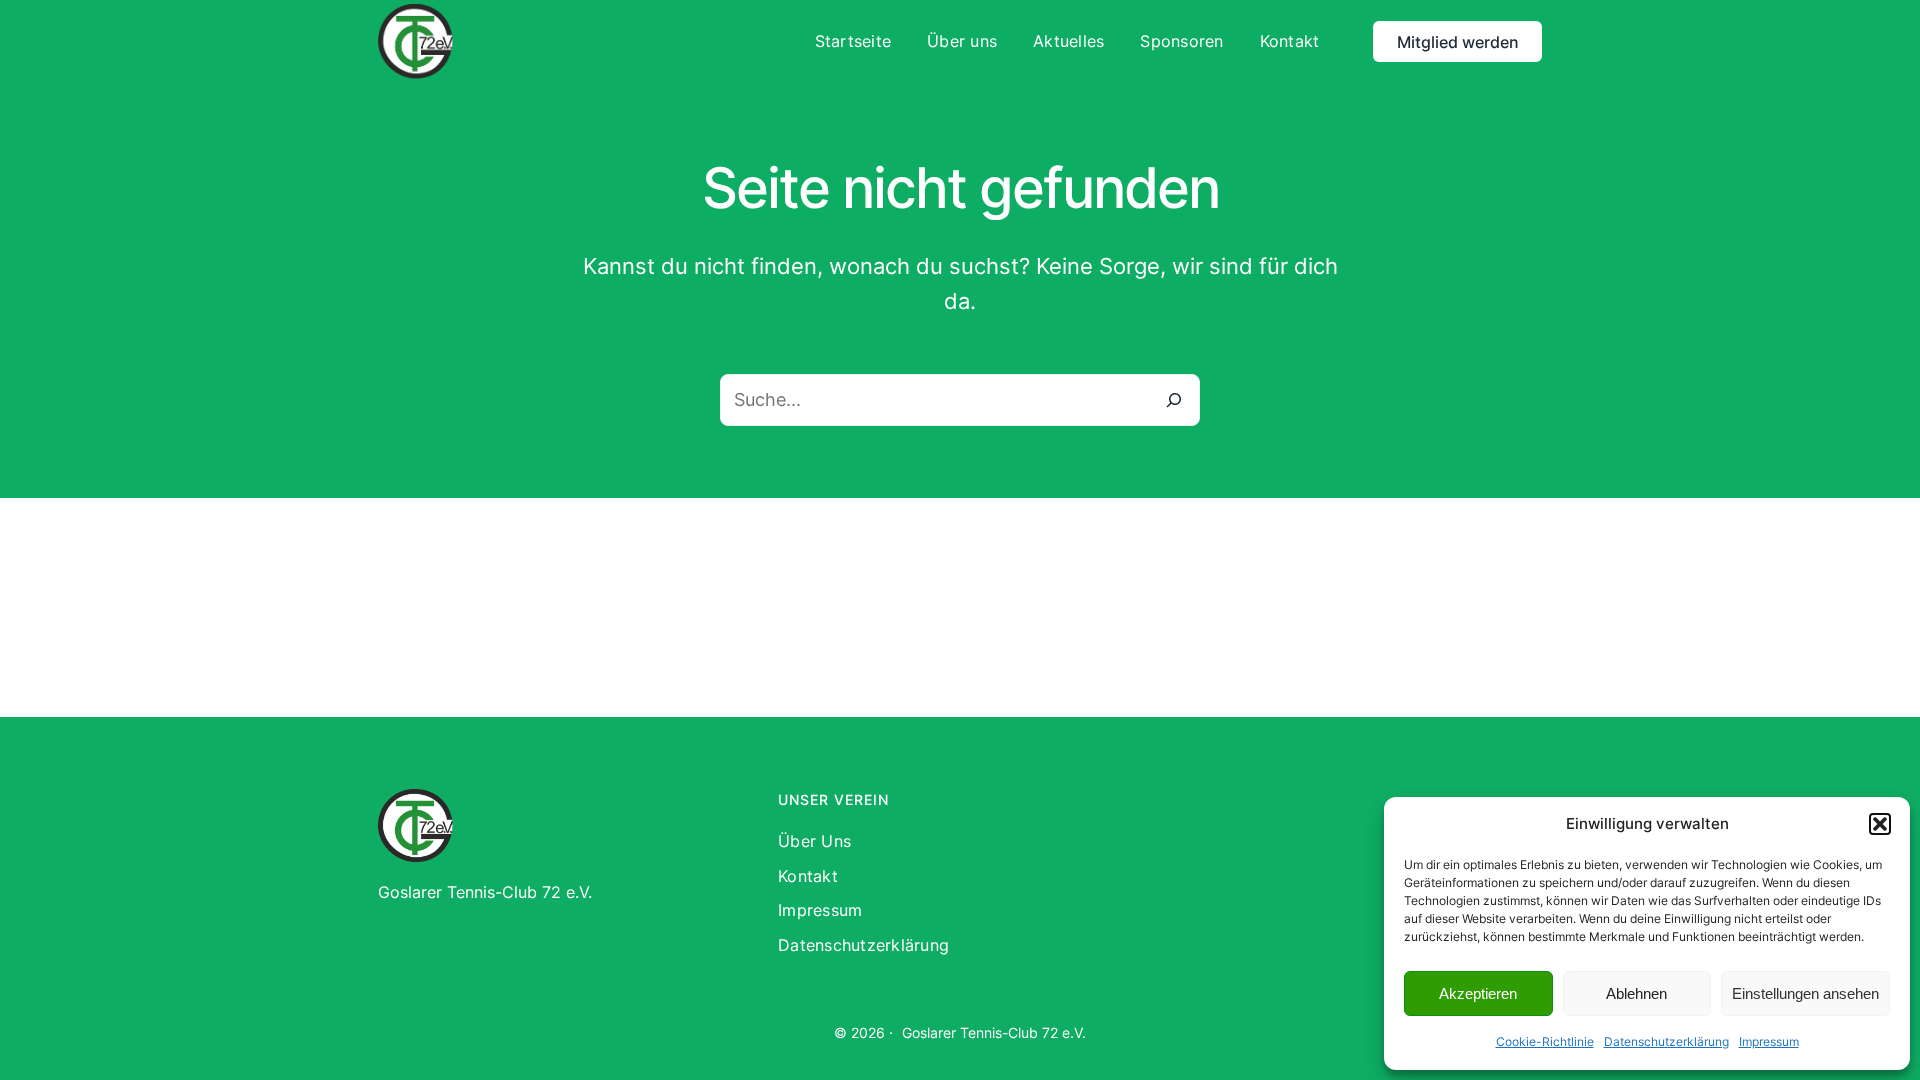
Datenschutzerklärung (1666, 1041)
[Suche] (1174, 400)
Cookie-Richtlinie (1545, 1041)
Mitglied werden (1458, 42)
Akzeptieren (1478, 993)
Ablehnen (1636, 993)
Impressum (1769, 1041)
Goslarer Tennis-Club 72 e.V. (994, 1032)
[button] (1880, 824)
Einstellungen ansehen (1805, 993)
